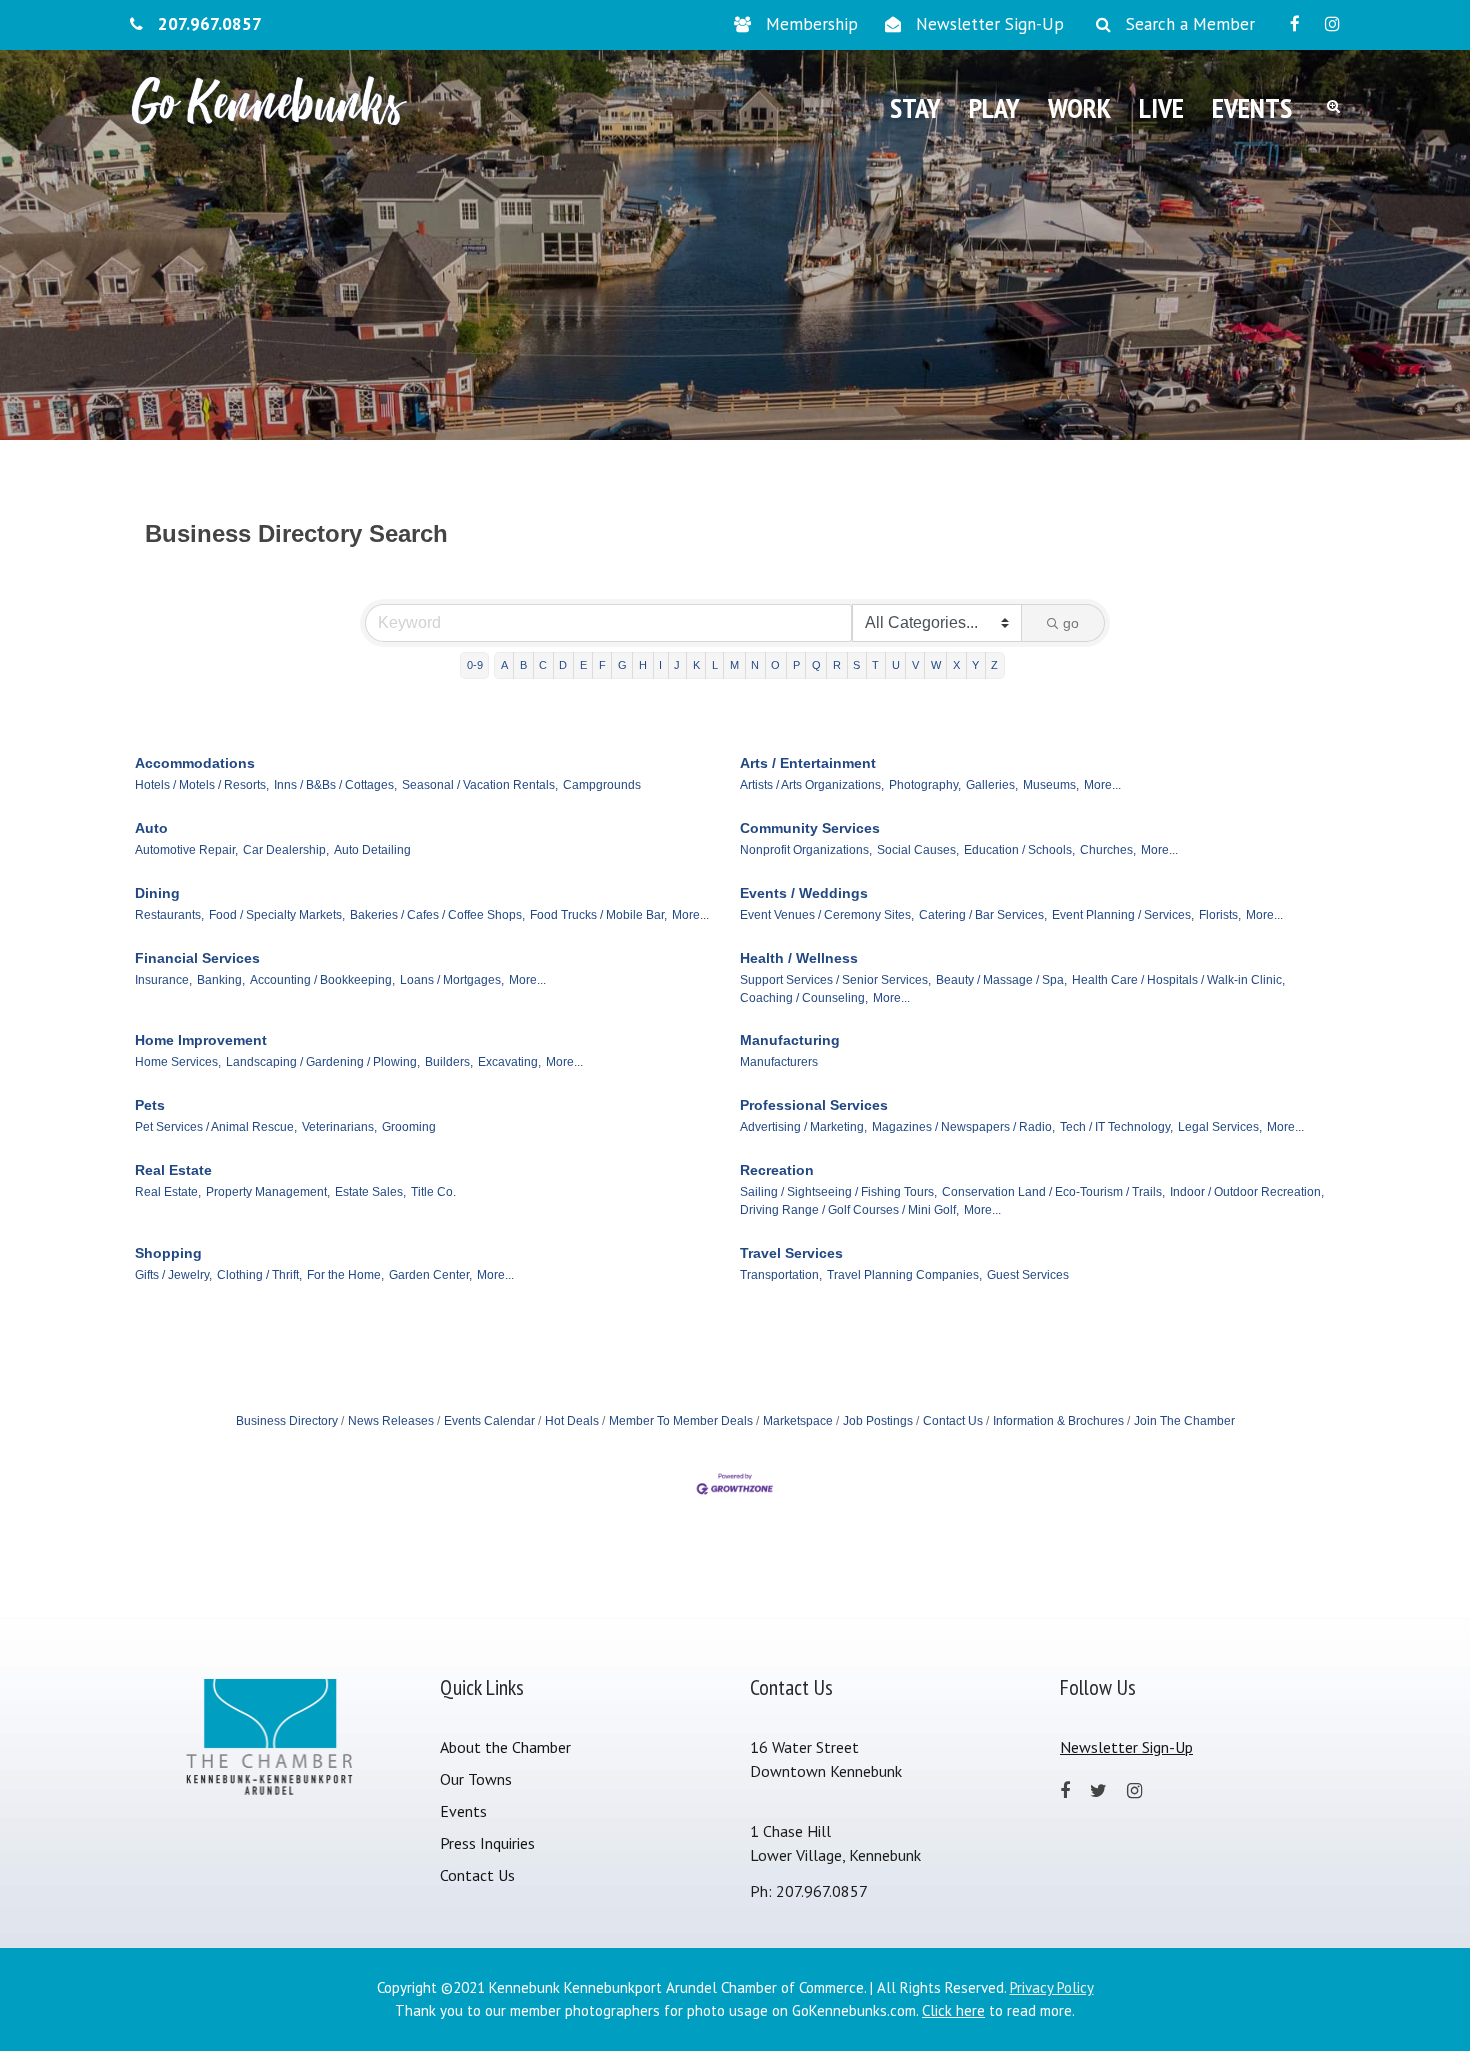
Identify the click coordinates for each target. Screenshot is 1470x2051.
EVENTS (1252, 107)
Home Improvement (201, 1040)
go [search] (1071, 623)
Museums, (1051, 785)
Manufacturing (790, 1040)
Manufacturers (779, 1062)
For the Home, (345, 1275)
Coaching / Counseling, (804, 998)
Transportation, (781, 1275)
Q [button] (816, 665)
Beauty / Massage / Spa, (1001, 980)
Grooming (409, 1127)
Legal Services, (1220, 1127)
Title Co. (433, 1192)
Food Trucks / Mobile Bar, (598, 915)
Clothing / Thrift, (259, 1275)
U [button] (896, 665)
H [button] (643, 665)
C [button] (543, 665)
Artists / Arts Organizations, (812, 785)
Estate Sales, (370, 1192)
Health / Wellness (799, 958)
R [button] (837, 665)
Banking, (221, 980)
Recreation (777, 1170)
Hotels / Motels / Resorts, (202, 785)
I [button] (660, 665)
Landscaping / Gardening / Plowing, (323, 1062)
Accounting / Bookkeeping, (322, 980)
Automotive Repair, (186, 850)
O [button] (775, 665)
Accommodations (195, 763)
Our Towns (476, 1779)
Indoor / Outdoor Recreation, (1247, 1192)
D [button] (563, 665)
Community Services (810, 828)
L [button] (715, 665)
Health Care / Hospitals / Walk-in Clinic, (1178, 980)
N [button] (755, 665)
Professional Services (814, 1105)
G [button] (622, 665)
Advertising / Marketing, (803, 1127)
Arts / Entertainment (808, 763)
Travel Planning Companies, (904, 1275)
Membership (812, 24)
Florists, (1220, 915)
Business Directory (287, 1421)
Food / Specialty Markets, (277, 915)
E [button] (583, 665)
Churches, (1108, 850)
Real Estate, (168, 1192)
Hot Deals (572, 1421)
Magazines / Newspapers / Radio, (963, 1127)
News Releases (391, 1421)
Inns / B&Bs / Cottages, (335, 785)
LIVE (1161, 107)
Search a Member (1190, 24)
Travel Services (791, 1253)
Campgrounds (602, 785)
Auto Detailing (372, 850)
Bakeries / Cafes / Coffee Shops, (437, 915)
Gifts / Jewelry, (173, 1275)
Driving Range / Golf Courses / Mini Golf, (849, 1210)
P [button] (796, 665)
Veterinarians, (339, 1127)
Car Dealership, (286, 850)
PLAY (994, 107)
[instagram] (1332, 24)
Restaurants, (169, 915)
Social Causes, (918, 850)
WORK (1079, 107)
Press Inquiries (487, 1843)
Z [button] (994, 665)
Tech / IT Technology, (1116, 1127)
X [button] (956, 665)
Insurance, (163, 980)
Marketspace (798, 1421)
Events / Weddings (804, 893)
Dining (157, 893)
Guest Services (1028, 1275)
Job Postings (878, 1421)
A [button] (504, 665)
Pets (150, 1105)
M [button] (734, 665)
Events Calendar (489, 1421)
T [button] (875, 665)
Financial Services (197, 958)
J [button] (677, 665)
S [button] (856, 665)
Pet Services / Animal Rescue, (216, 1127)
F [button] (602, 665)
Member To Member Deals (681, 1421)
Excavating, (509, 1062)
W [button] (936, 665)
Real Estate (173, 1170)
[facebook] (1295, 24)
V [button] (915, 665)
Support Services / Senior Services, (835, 980)
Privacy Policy (1052, 1987)
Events (463, 1811)
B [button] (523, 665)
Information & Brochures (1058, 1421)
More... (1102, 785)
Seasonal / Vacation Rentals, (480, 785)
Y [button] (975, 665)
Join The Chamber (1184, 1421)
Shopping (168, 1253)
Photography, (925, 785)
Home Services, (178, 1062)
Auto (151, 828)
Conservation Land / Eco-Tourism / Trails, (1053, 1192)
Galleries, (992, 785)
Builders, (449, 1062)
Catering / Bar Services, (983, 915)
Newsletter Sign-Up (990, 24)
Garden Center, (430, 1275)
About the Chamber (505, 1747)
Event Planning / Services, (1123, 915)
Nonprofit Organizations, (806, 850)
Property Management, (268, 1192)
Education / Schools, (1019, 850)
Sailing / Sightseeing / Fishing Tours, (838, 1192)
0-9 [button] (475, 665)
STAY (915, 107)
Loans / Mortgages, (452, 980)
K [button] (696, 665)
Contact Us (953, 1421)
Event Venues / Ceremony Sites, (827, 915)
